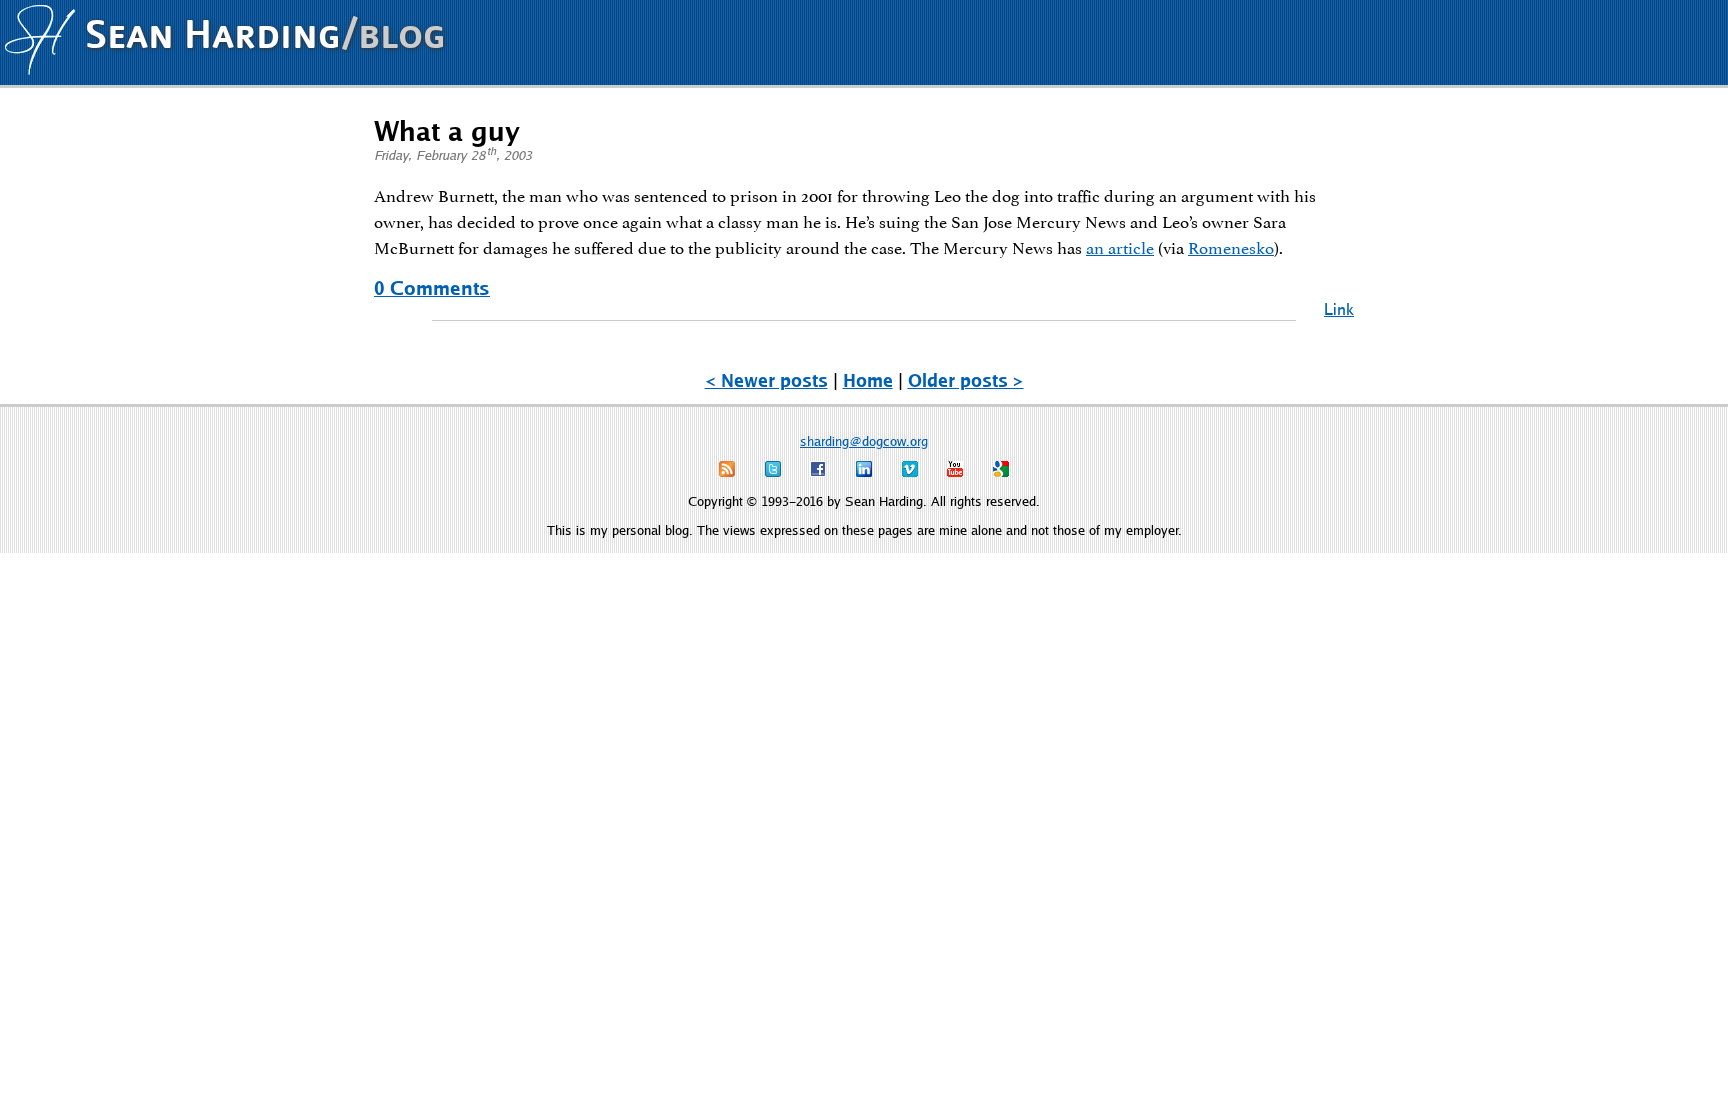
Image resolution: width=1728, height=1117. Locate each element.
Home (868, 380)
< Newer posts (766, 380)
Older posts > (966, 380)
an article (1120, 246)
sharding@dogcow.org (864, 441)
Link (1339, 308)
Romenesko (1231, 246)
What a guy (447, 130)
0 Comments (432, 287)
